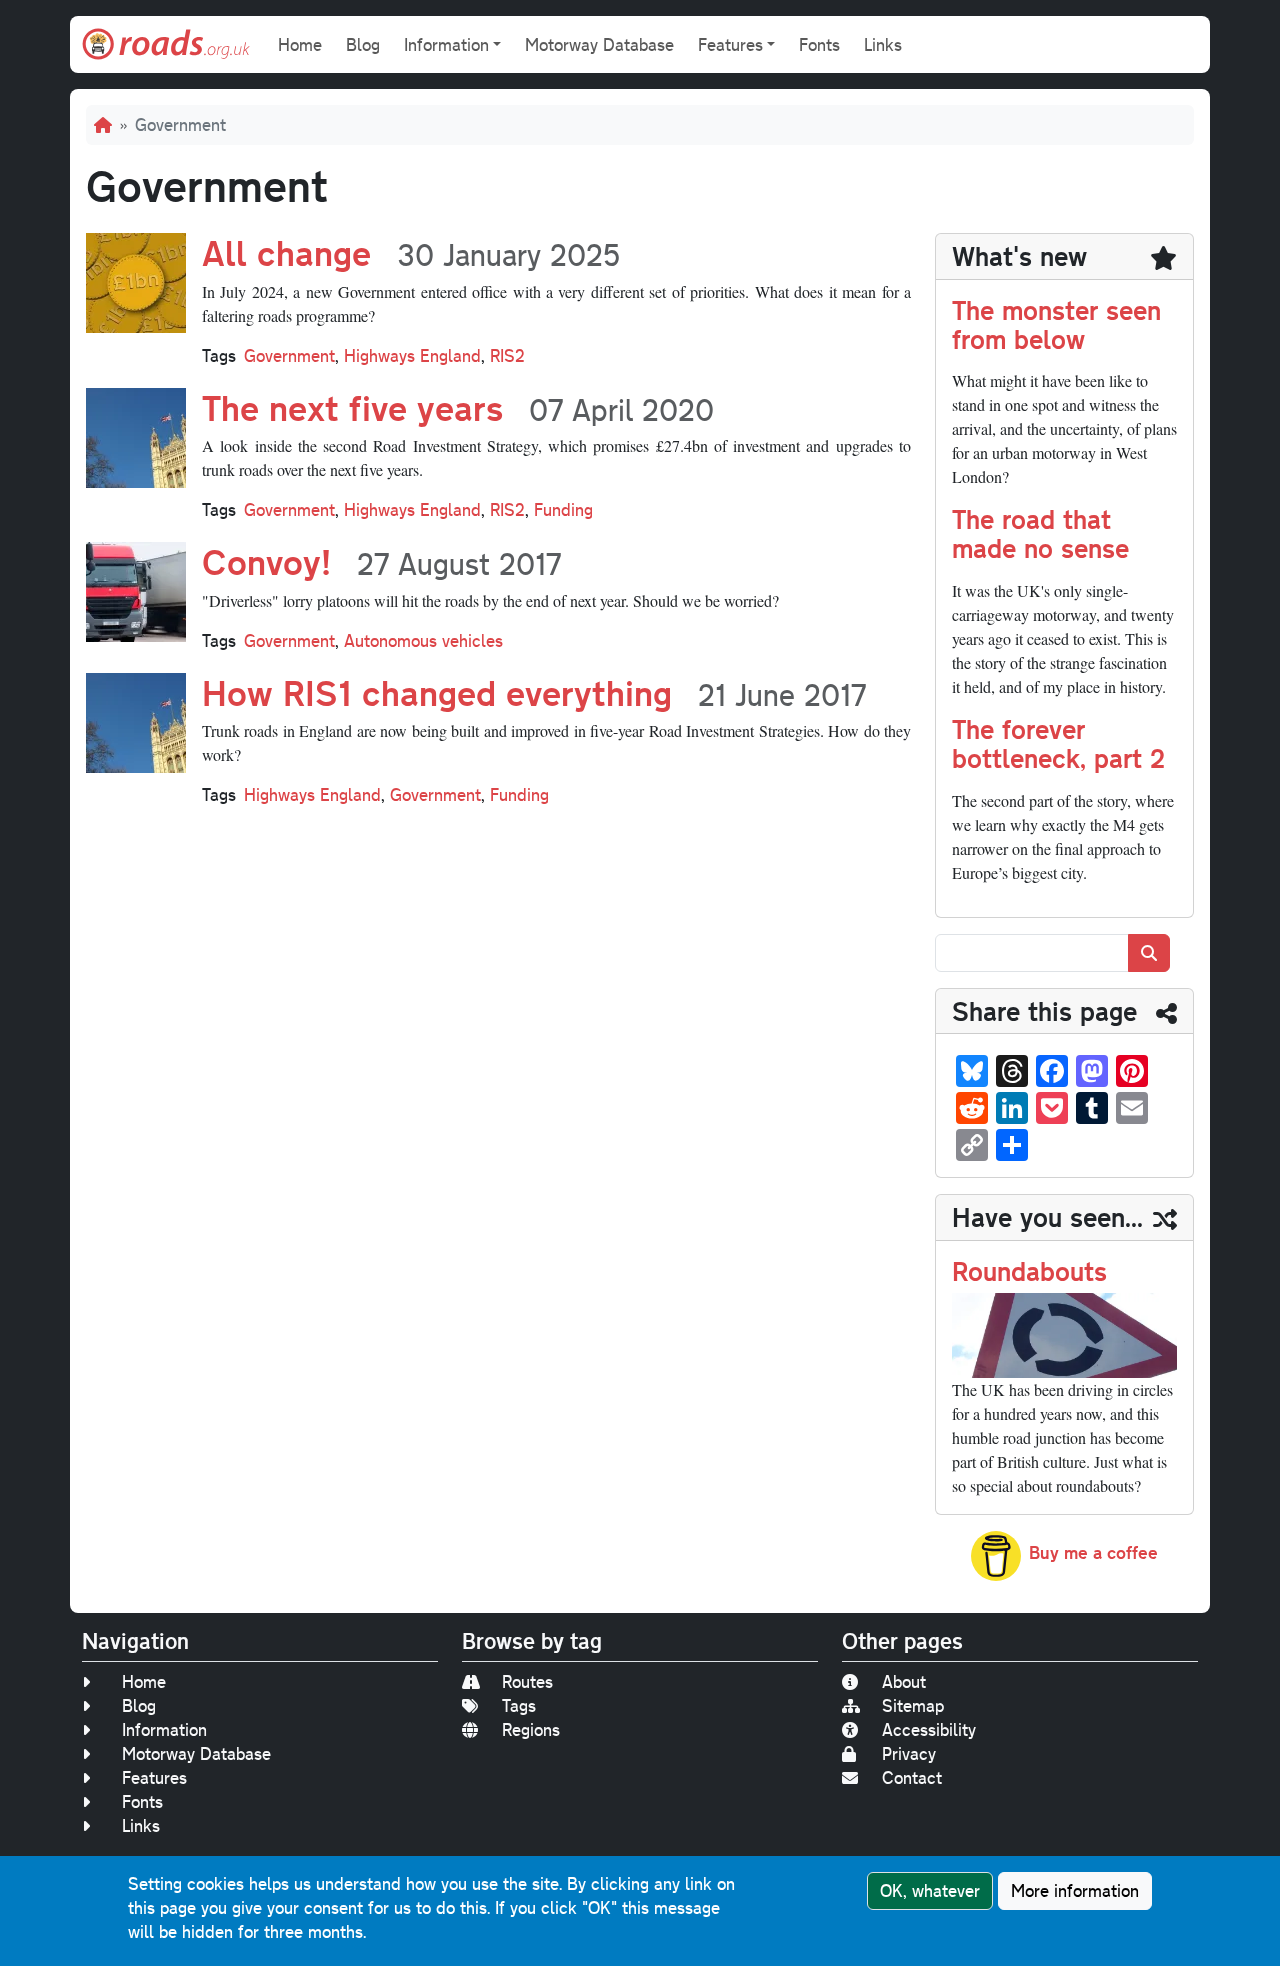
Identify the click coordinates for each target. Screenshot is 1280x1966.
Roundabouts (1029, 1270)
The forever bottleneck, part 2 (1058, 743)
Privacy (909, 1753)
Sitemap (913, 1705)
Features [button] (730, 44)
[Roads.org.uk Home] (166, 44)
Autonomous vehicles (423, 640)
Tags (519, 1705)
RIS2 (507, 355)
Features (154, 1777)
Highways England (412, 355)
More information (1075, 1890)
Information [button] (446, 44)
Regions (531, 1729)
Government (289, 355)
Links (883, 44)
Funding (563, 509)
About (904, 1681)
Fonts (819, 44)
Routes (527, 1681)
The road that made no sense (1040, 533)
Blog (363, 44)
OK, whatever (930, 1890)
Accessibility (929, 1729)
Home (300, 44)
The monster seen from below (1056, 324)
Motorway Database (599, 44)
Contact (912, 1777)
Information (164, 1729)
